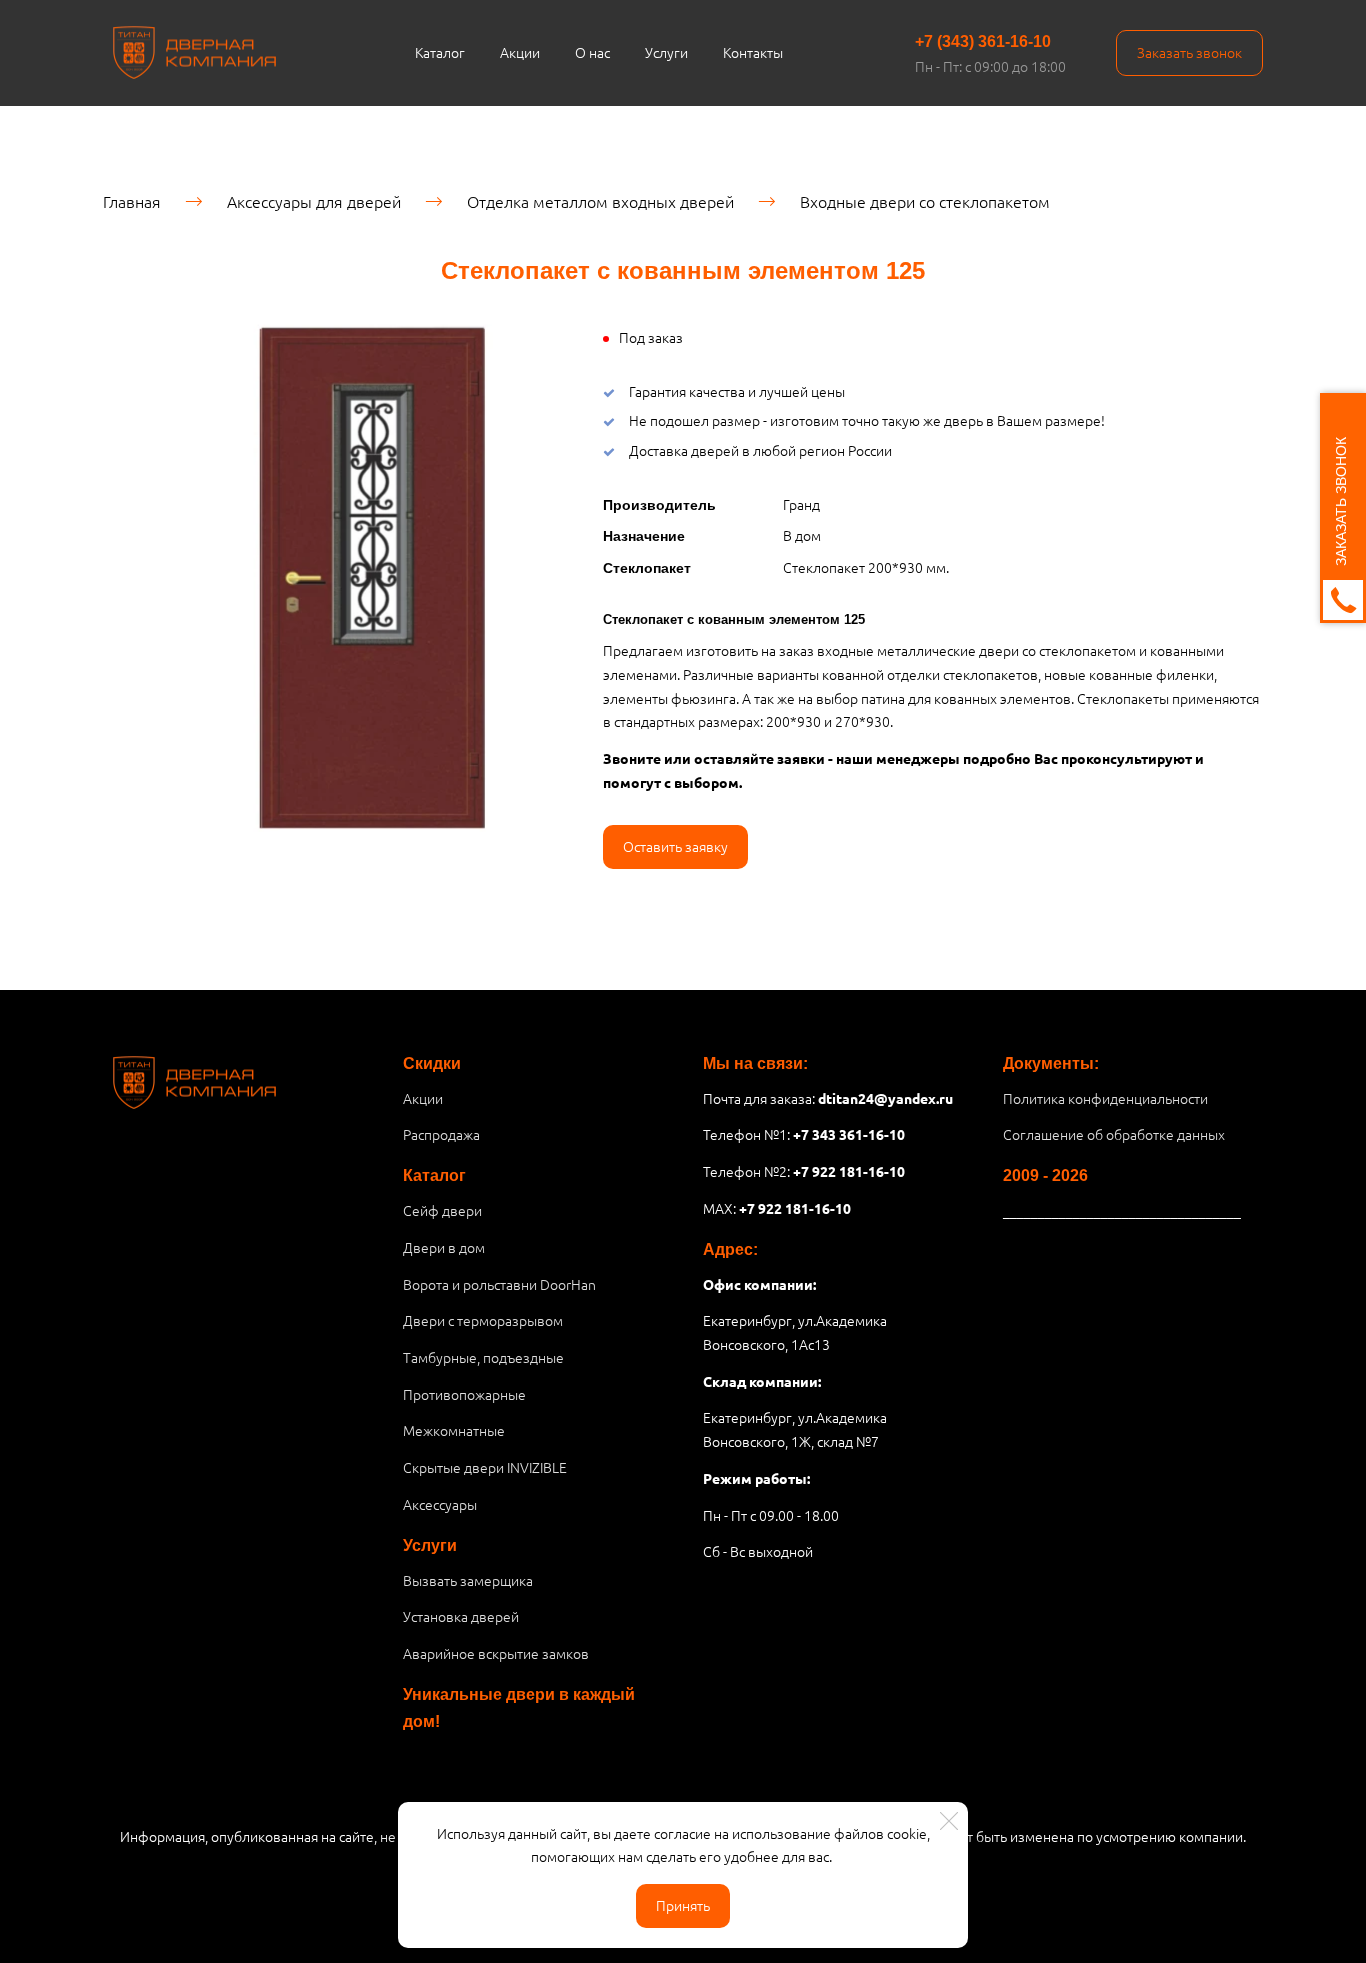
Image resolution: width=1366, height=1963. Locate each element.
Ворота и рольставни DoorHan (499, 1284)
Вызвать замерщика (468, 1580)
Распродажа (441, 1134)
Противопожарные (464, 1394)
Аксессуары (440, 1504)
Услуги (666, 52)
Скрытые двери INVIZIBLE (485, 1467)
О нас (592, 52)
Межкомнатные (454, 1430)
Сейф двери (442, 1210)
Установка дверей (461, 1616)
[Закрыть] (949, 1821)
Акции (520, 52)
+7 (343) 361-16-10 (983, 41)
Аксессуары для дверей (314, 201)
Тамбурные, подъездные (483, 1357)
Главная (132, 201)
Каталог (440, 52)
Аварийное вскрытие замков (496, 1653)
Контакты (753, 52)
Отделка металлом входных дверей (600, 201)
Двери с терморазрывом (483, 1320)
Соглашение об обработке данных (1114, 1134)
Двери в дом (444, 1247)
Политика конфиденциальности (1105, 1098)
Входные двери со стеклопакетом (925, 201)
